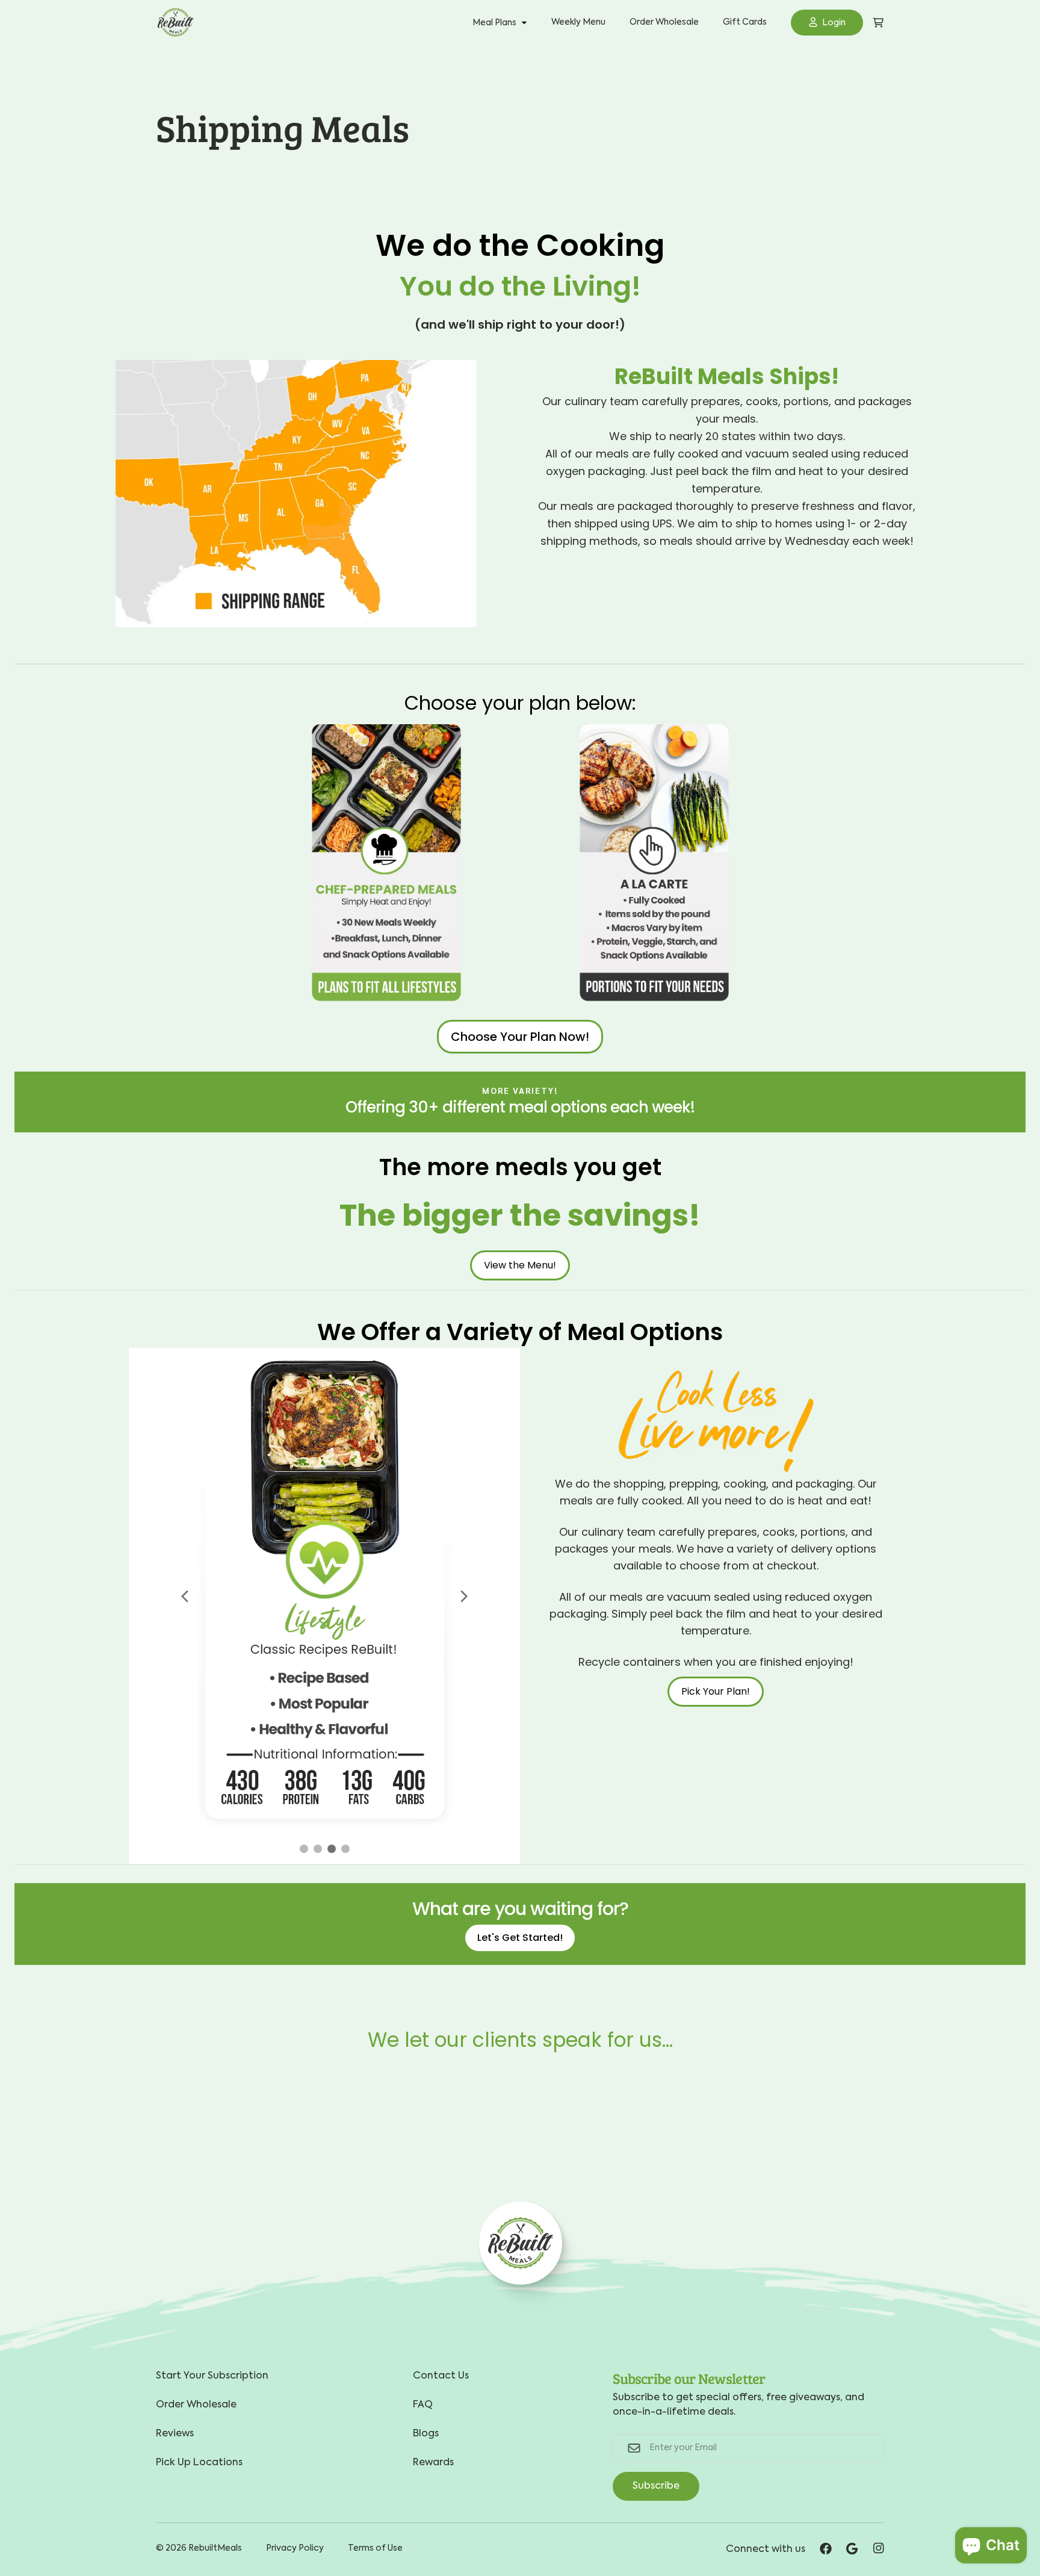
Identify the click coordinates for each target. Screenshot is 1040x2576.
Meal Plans (494, 23)
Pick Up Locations (199, 2463)
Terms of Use (375, 2548)
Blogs (426, 2434)
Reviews (175, 2434)
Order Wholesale (664, 22)
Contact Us (441, 2376)
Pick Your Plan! (716, 1691)
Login (834, 23)
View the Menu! (520, 1265)
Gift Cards (745, 22)
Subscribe (656, 2486)
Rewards (433, 2463)
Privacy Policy (295, 2548)
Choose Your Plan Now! (520, 1037)
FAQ (423, 2405)
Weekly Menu (578, 22)
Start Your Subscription (212, 2376)
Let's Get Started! (520, 1938)
